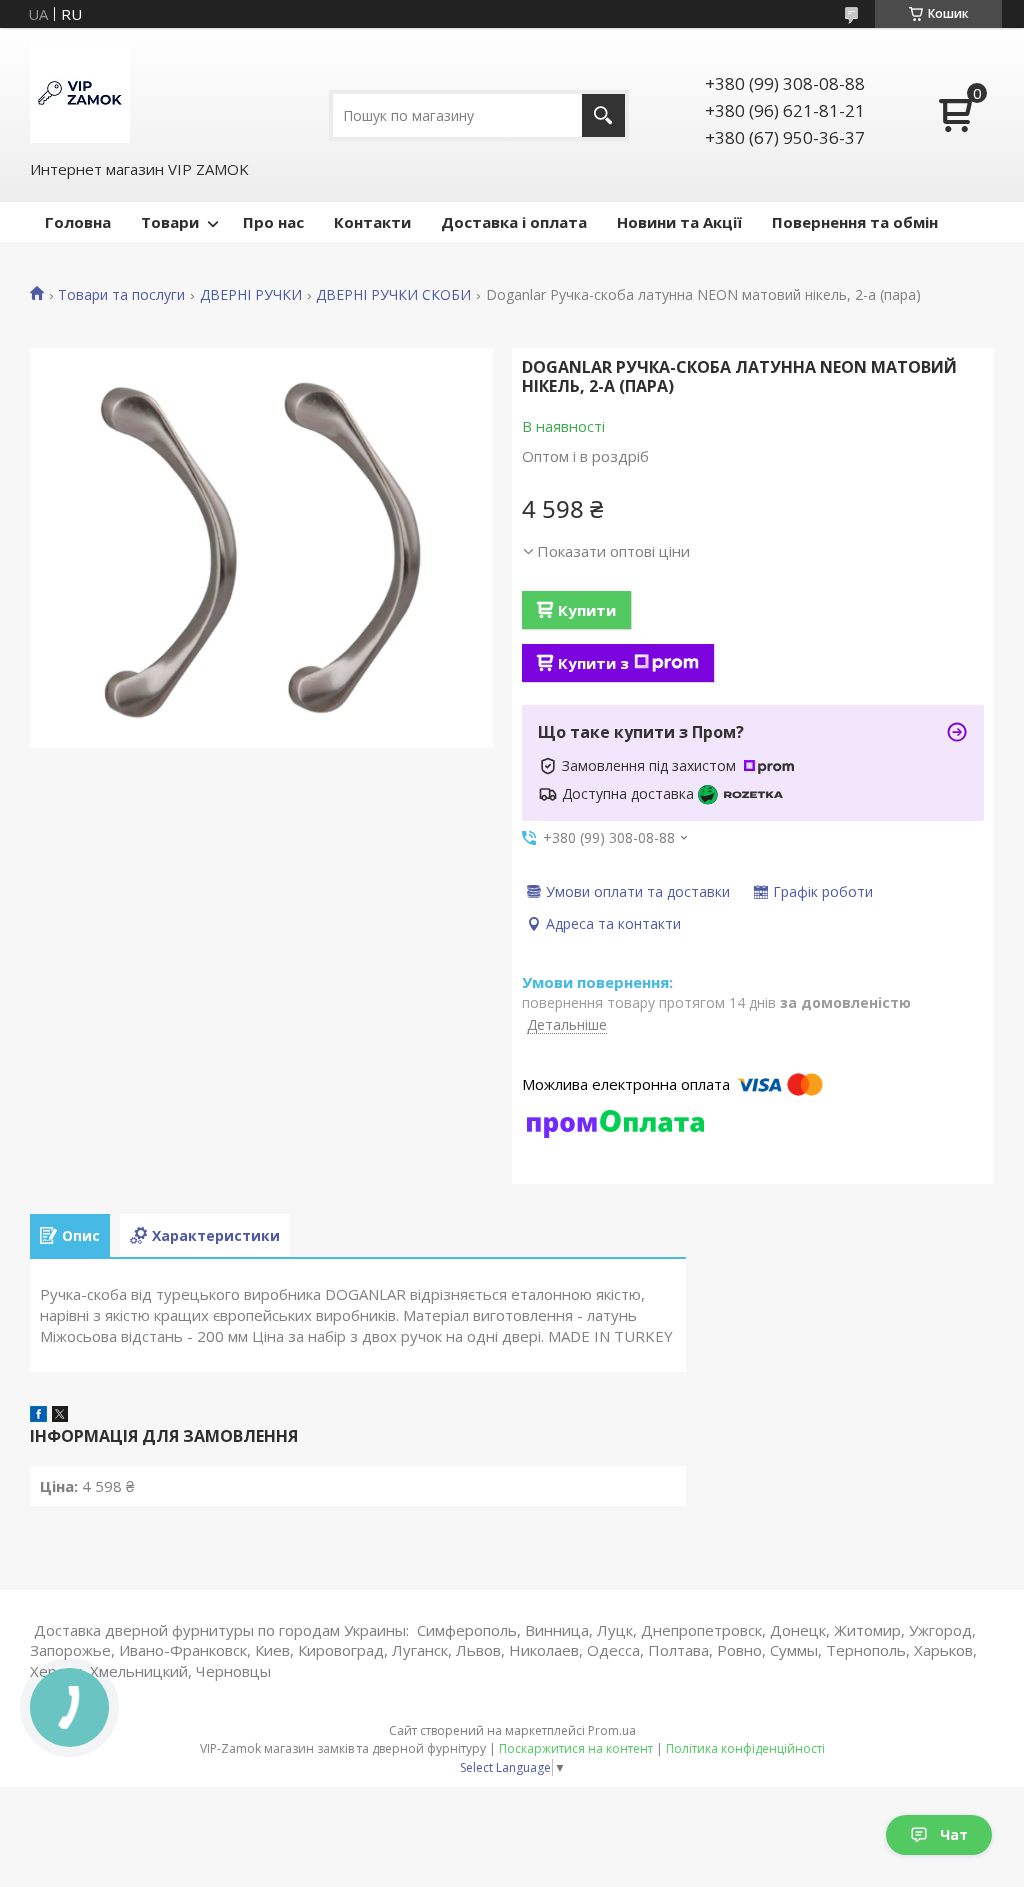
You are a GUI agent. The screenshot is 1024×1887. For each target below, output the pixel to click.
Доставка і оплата (514, 222)
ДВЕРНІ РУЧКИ (251, 295)
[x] (60, 1416)
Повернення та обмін (855, 222)
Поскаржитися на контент (576, 1748)
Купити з (593, 663)
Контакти (372, 222)
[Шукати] (603, 115)
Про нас (273, 222)
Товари (170, 222)
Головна (78, 222)
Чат (954, 1834)
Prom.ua (612, 1730)
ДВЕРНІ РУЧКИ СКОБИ (393, 295)
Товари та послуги (121, 295)
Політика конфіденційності (745, 1748)
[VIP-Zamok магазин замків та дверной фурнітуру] (80, 93)
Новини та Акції (679, 222)
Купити (587, 610)
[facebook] (38, 1416)
